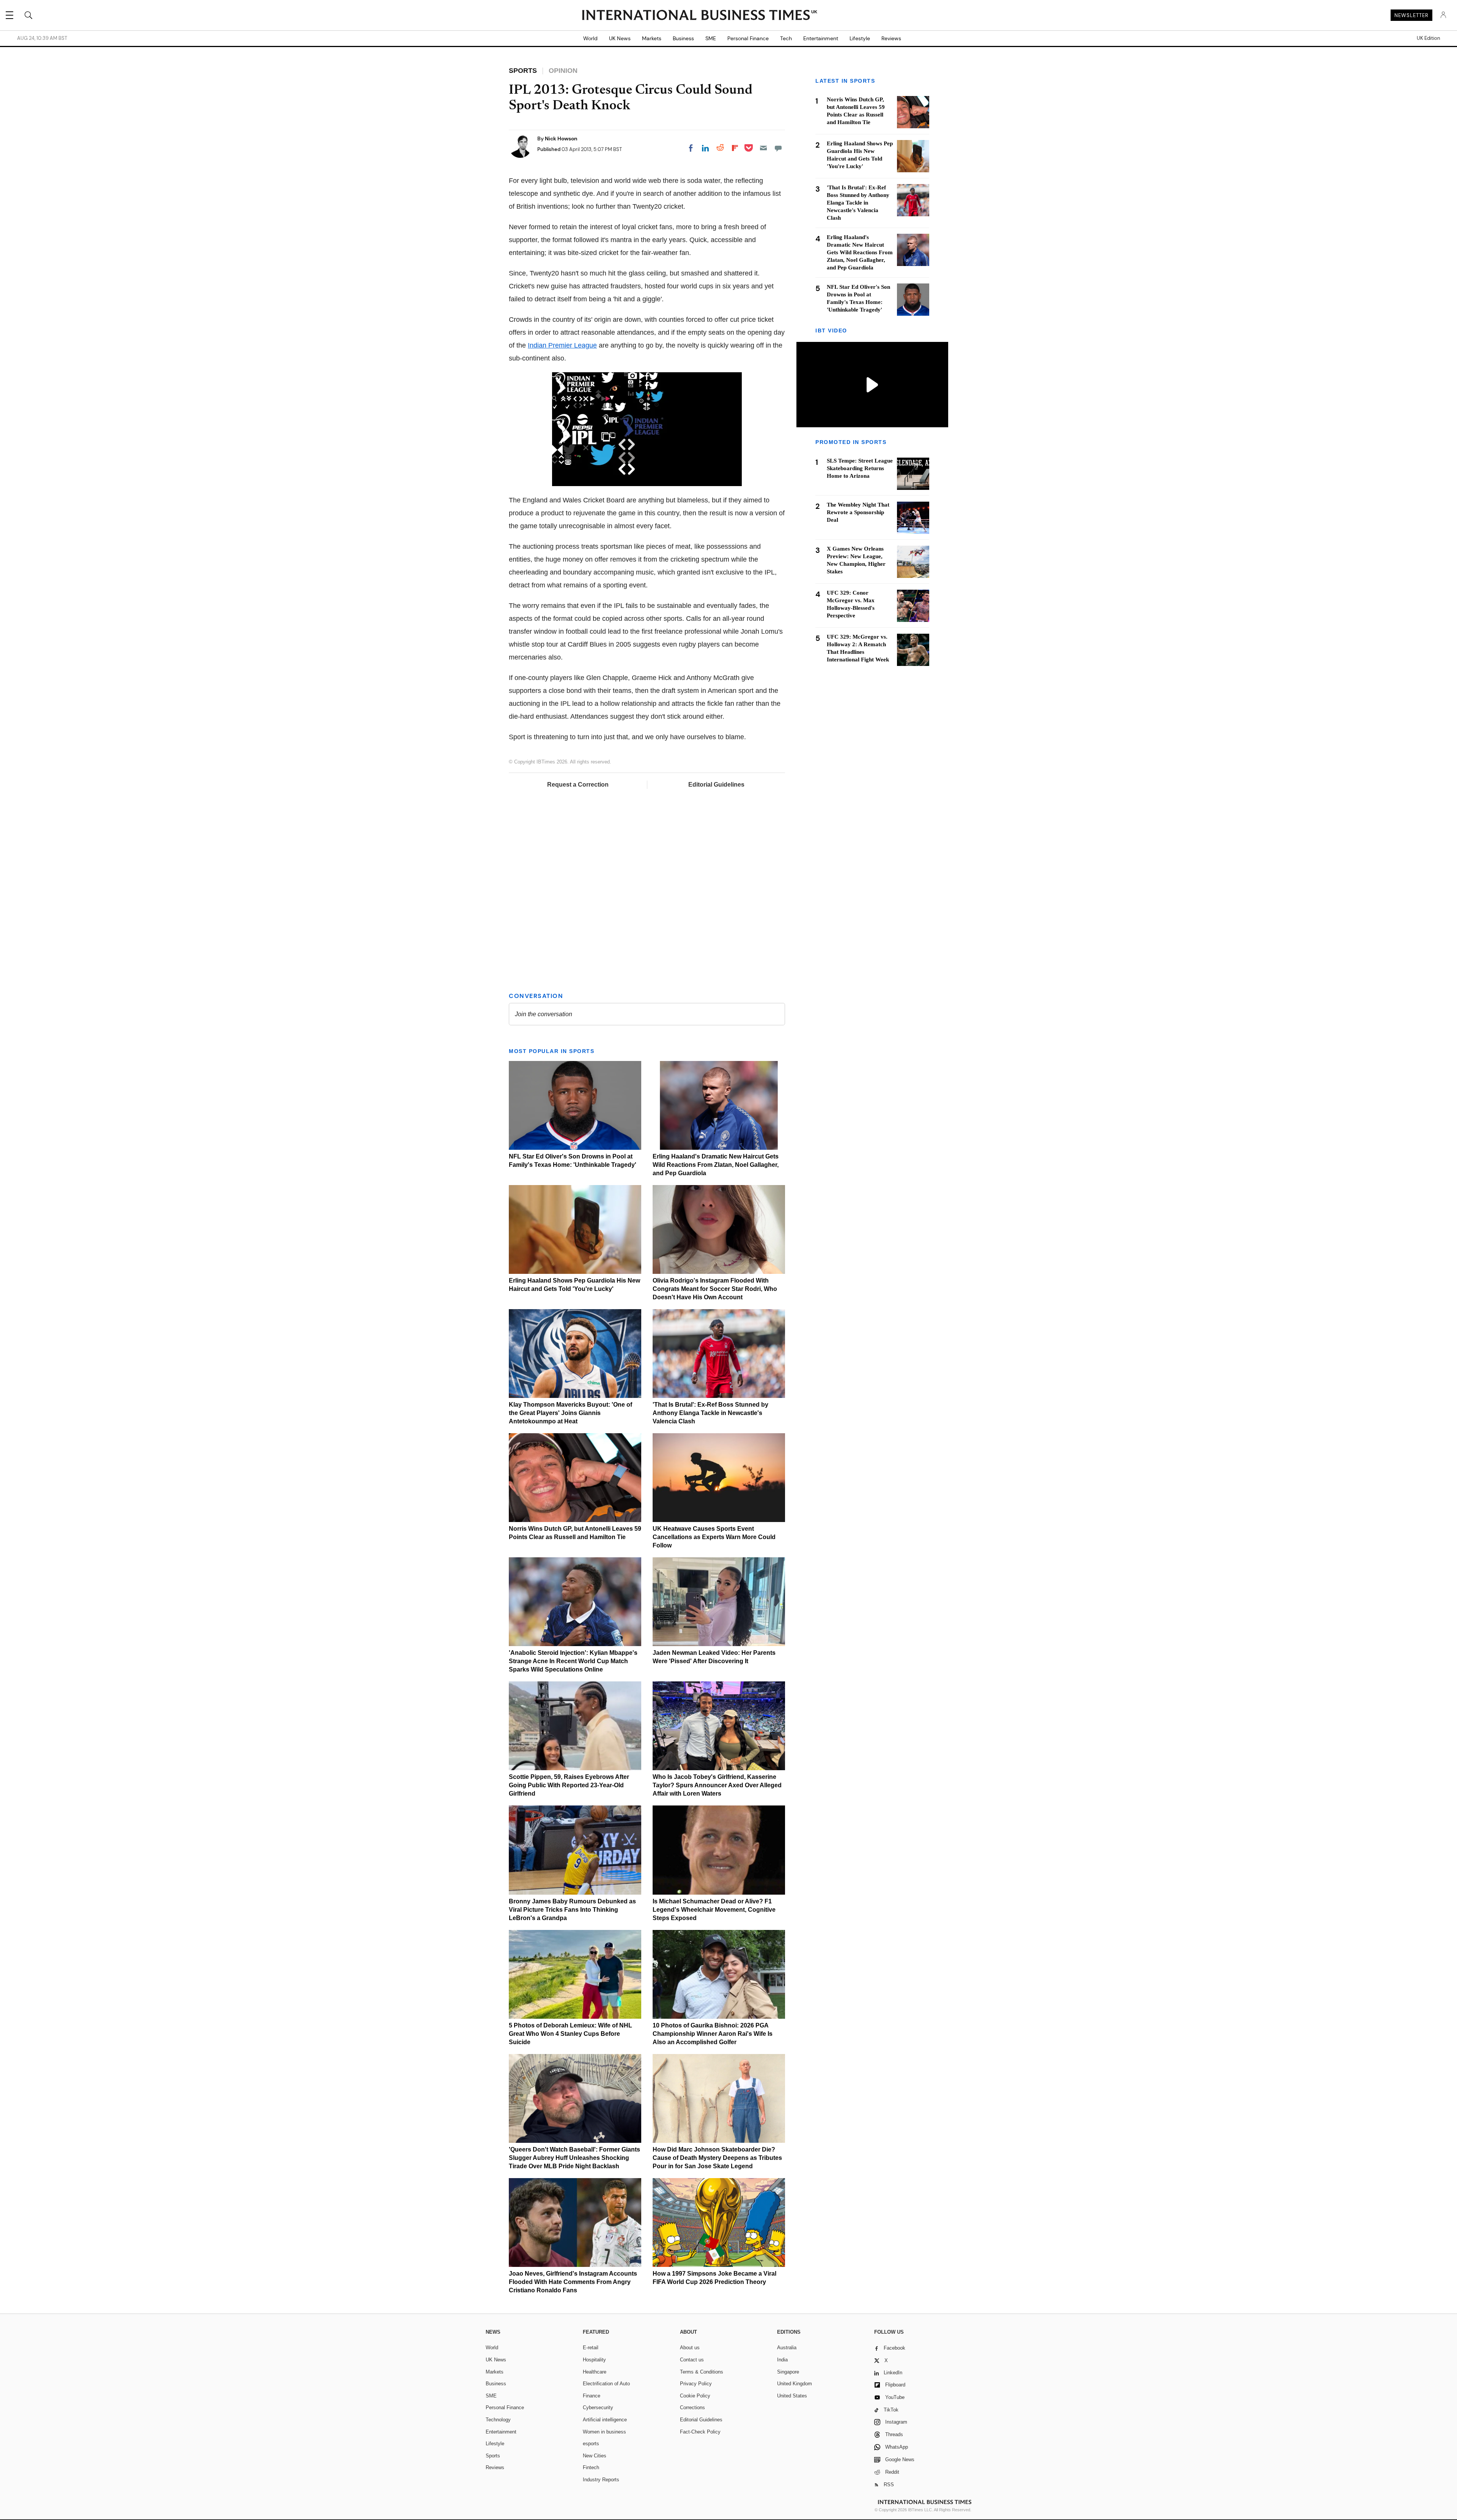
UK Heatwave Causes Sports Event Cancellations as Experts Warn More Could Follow (714, 1537)
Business (683, 38)
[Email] (763, 148)
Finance (592, 2396)
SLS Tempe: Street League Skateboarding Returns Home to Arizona (860, 469)
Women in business (604, 2432)
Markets (652, 38)
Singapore (788, 2372)
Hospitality (594, 2360)
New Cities (595, 2456)
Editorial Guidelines (716, 785)
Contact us (692, 2360)
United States (792, 2396)
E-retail (591, 2348)
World (590, 38)
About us (690, 2348)
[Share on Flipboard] (735, 148)
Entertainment (821, 38)
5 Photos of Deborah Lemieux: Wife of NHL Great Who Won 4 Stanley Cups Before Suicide (570, 2034)
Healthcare (595, 2372)
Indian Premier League (562, 345)
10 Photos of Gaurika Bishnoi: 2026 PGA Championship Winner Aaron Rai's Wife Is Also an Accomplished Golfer (713, 2034)
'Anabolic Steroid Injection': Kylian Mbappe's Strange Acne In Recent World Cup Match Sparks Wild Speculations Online (573, 1661)
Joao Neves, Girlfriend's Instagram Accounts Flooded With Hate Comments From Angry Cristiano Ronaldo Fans (573, 2282)
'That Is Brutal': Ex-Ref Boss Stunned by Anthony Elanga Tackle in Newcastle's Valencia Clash (710, 1413)
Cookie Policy (695, 2396)
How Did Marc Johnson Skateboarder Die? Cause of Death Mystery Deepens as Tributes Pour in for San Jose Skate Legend (717, 2158)
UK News (620, 38)
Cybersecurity (598, 2407)
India (782, 2360)
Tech (786, 38)
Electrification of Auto (606, 2384)
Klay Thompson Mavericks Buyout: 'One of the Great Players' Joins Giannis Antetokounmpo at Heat (570, 1413)
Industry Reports (601, 2480)
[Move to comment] (778, 148)
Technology (498, 2420)
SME (711, 38)
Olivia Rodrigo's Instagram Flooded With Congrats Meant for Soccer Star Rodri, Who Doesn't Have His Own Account (715, 1289)
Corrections (692, 2407)
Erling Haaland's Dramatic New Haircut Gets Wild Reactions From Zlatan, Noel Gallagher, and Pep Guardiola (716, 1165)
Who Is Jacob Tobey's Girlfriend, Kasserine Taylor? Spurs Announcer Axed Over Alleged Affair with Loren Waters (717, 1785)
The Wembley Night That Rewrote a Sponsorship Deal (858, 513)
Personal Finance (748, 38)
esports (591, 2444)
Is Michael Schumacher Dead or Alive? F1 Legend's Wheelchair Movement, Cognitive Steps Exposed (714, 1910)
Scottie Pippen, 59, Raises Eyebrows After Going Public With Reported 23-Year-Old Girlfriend (569, 1785)
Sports (493, 2456)
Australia (787, 2348)
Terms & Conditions (702, 2372)
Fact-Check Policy (700, 2432)
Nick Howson (561, 139)
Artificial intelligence (605, 2420)
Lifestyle (860, 38)
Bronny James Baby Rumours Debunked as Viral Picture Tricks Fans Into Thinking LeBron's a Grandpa (572, 1910)
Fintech (591, 2467)
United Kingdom (795, 2384)
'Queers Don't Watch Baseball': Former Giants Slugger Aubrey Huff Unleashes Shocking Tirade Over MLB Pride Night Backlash (574, 2158)
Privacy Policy (696, 2384)
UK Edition (1428, 38)
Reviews (891, 38)
